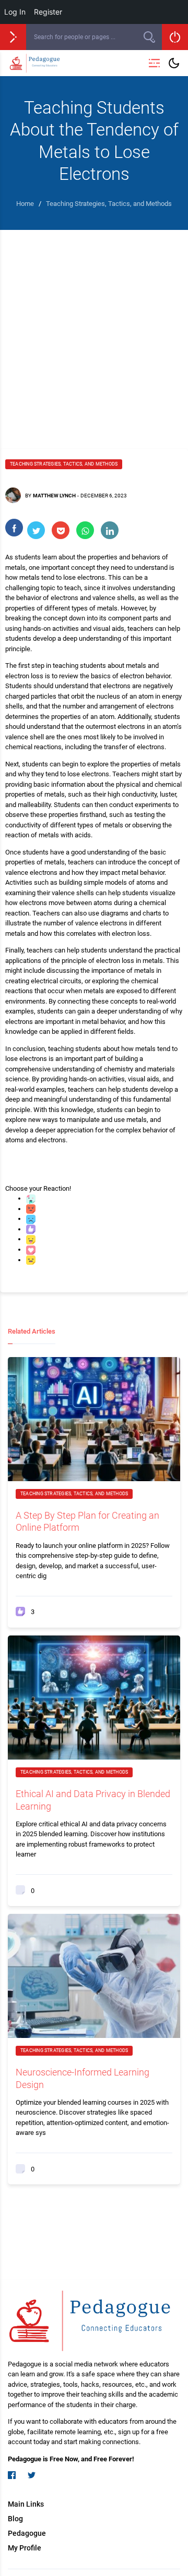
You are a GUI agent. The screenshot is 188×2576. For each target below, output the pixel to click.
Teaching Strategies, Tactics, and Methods (64, 464)
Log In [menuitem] (15, 12)
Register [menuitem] (48, 12)
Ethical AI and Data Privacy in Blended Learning (93, 1800)
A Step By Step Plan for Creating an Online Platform (87, 1521)
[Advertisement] (94, 329)
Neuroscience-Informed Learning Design (83, 2078)
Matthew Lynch (54, 496)
